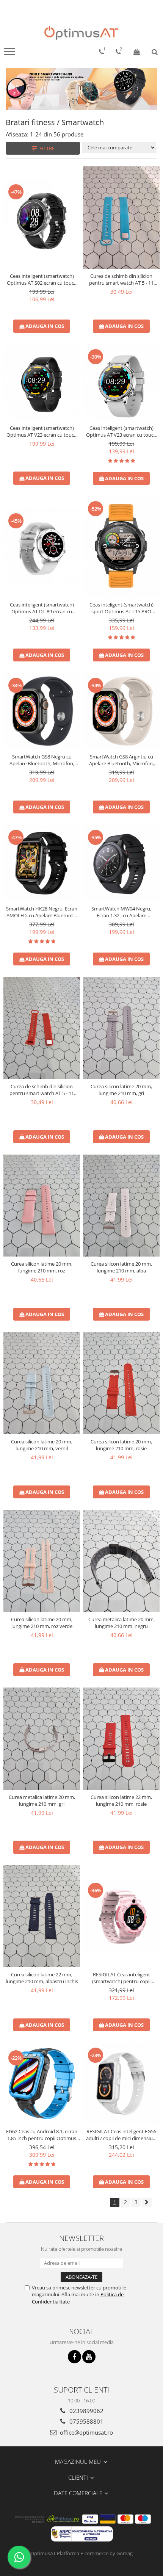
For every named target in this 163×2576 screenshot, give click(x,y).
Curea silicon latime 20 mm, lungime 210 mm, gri (121, 1090)
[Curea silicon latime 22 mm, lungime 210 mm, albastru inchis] (42, 1916)
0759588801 (86, 2421)
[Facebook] (74, 2357)
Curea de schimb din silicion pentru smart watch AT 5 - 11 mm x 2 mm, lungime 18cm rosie (42, 1090)
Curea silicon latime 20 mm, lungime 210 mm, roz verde (42, 1623)
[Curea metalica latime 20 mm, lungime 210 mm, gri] (42, 1739)
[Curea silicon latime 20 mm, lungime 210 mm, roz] (42, 1206)
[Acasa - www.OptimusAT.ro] (81, 33)
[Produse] (10, 54)
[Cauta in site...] (155, 52)
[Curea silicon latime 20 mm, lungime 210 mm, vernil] (42, 1383)
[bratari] (81, 89)
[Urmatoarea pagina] (147, 2202)
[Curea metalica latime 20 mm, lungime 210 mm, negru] (121, 1561)
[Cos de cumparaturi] (137, 52)
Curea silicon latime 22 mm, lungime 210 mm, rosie (121, 1800)
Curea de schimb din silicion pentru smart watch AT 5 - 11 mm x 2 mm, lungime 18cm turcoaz (121, 279)
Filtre (46, 148)
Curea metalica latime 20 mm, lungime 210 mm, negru (121, 1623)
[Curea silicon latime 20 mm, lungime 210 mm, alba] (121, 1206)
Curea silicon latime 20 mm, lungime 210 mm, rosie (121, 1445)
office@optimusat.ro (86, 2432)
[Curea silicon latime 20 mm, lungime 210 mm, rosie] (121, 1383)
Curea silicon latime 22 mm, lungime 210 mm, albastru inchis (42, 1978)
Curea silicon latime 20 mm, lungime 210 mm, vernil (42, 1445)
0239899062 (86, 2411)
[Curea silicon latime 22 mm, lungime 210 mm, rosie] (121, 1739)
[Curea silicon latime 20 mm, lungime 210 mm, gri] (121, 1028)
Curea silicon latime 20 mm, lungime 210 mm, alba (121, 1267)
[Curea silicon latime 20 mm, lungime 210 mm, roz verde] (42, 1561)
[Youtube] (89, 2357)
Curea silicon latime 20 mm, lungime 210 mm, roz (42, 1267)
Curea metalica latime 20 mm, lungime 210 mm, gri (42, 1800)
